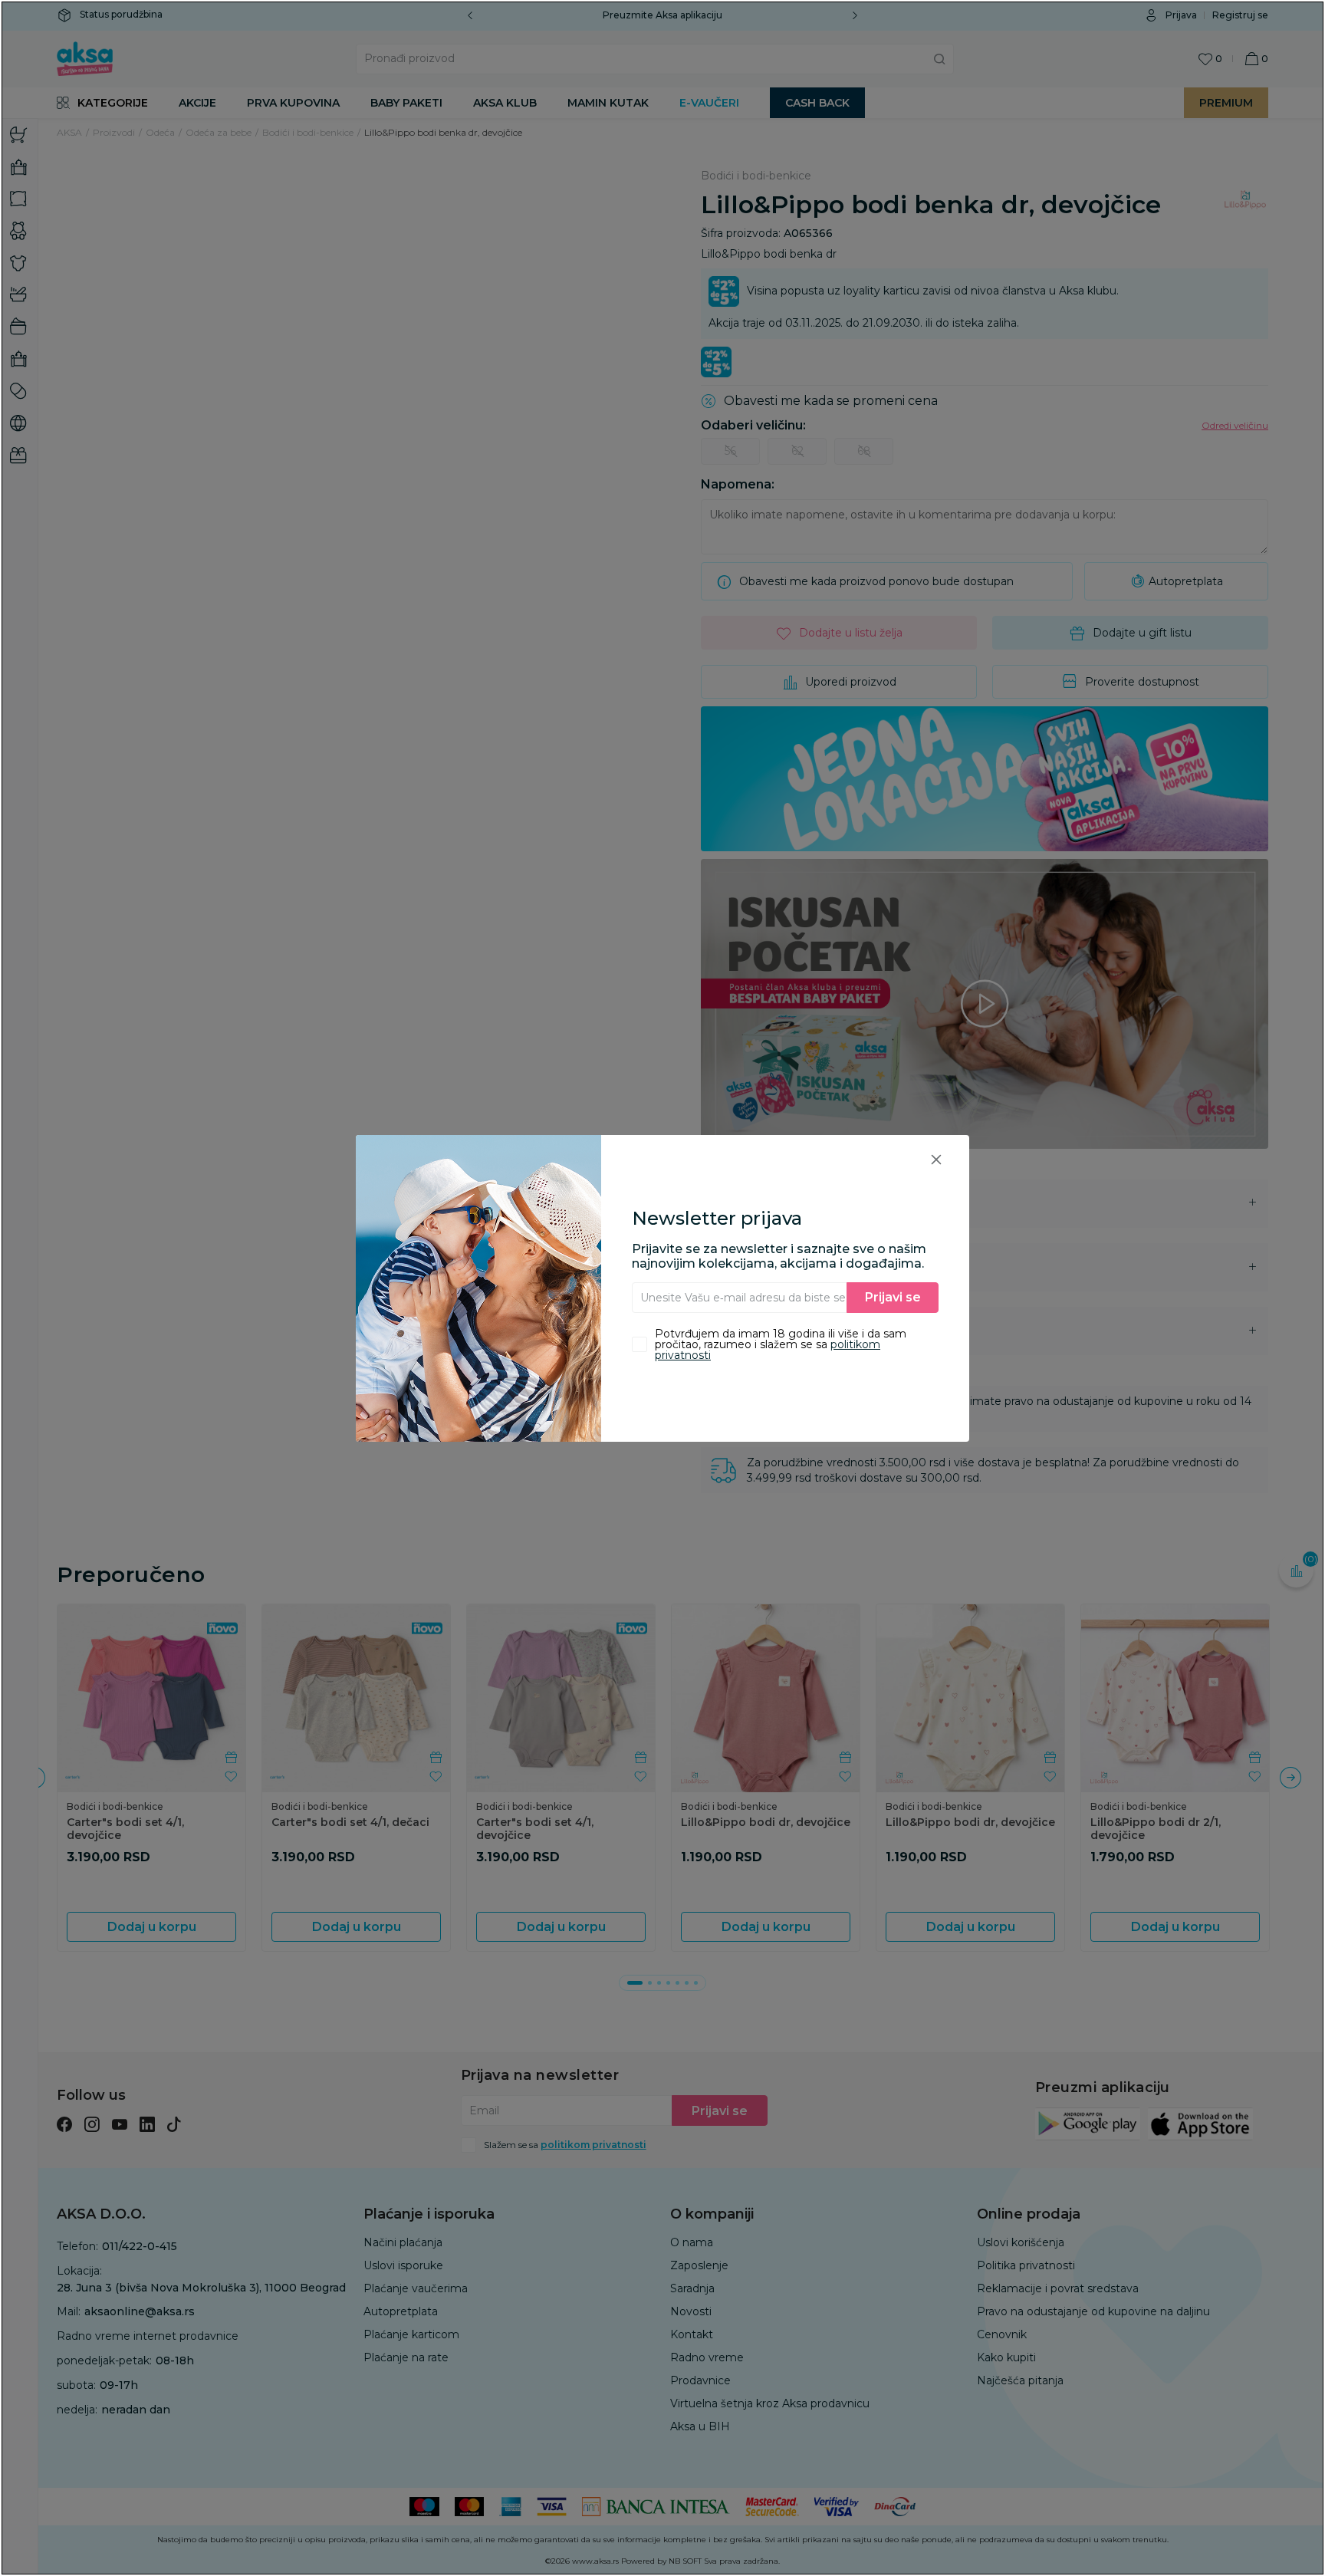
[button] (936, 1159)
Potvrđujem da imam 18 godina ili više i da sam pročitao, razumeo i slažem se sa (781, 1344)
